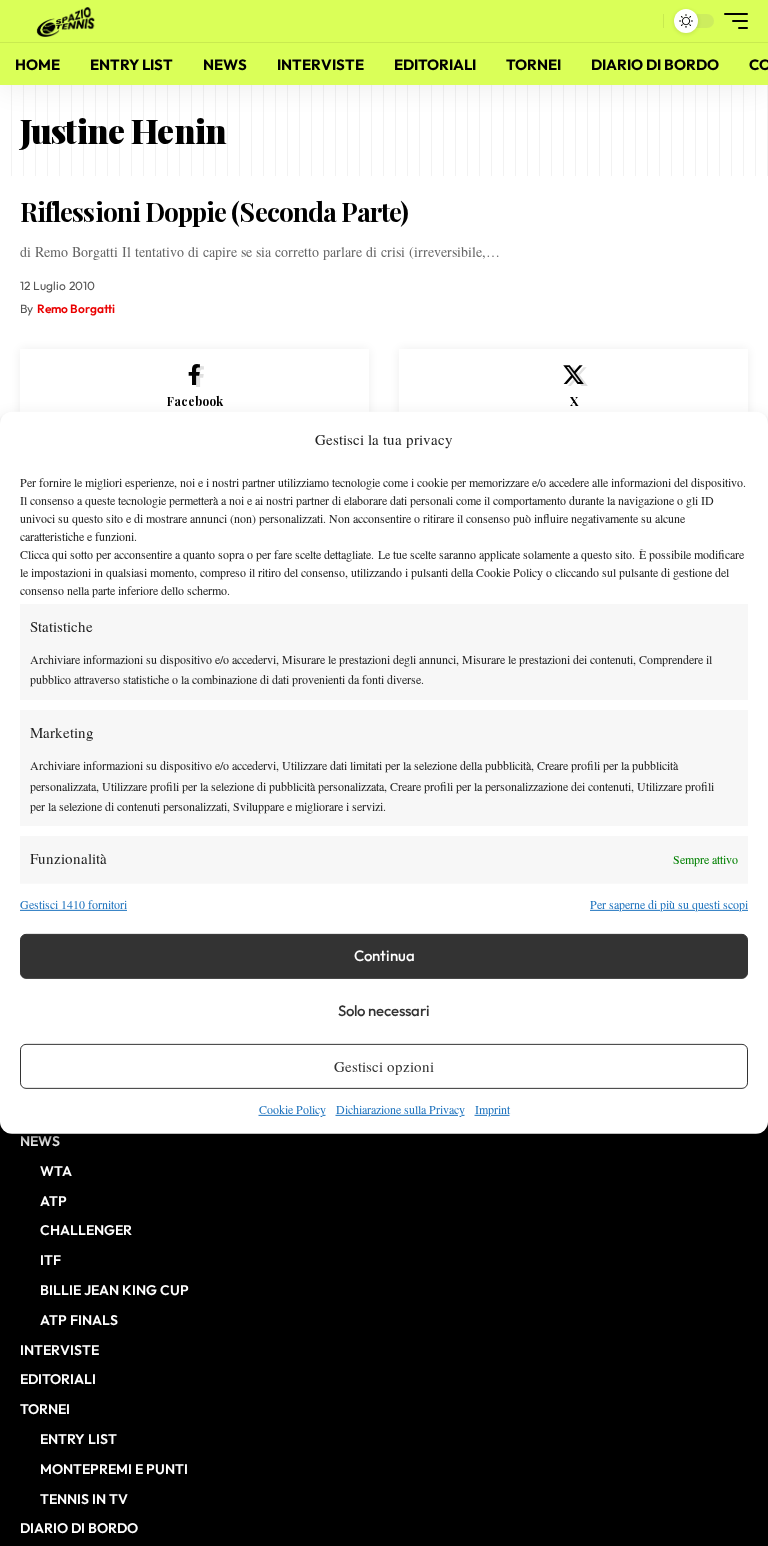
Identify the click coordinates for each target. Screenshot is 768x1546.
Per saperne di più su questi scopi (669, 903)
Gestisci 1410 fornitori (73, 903)
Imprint (492, 1109)
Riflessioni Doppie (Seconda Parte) (214, 211)
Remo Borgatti (76, 308)
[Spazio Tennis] (69, 20)
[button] (643, 21)
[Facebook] (194, 387)
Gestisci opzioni (384, 1066)
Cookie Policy (292, 1109)
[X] (573, 387)
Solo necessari (384, 1010)
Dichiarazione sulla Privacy (400, 1109)
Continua (384, 955)
